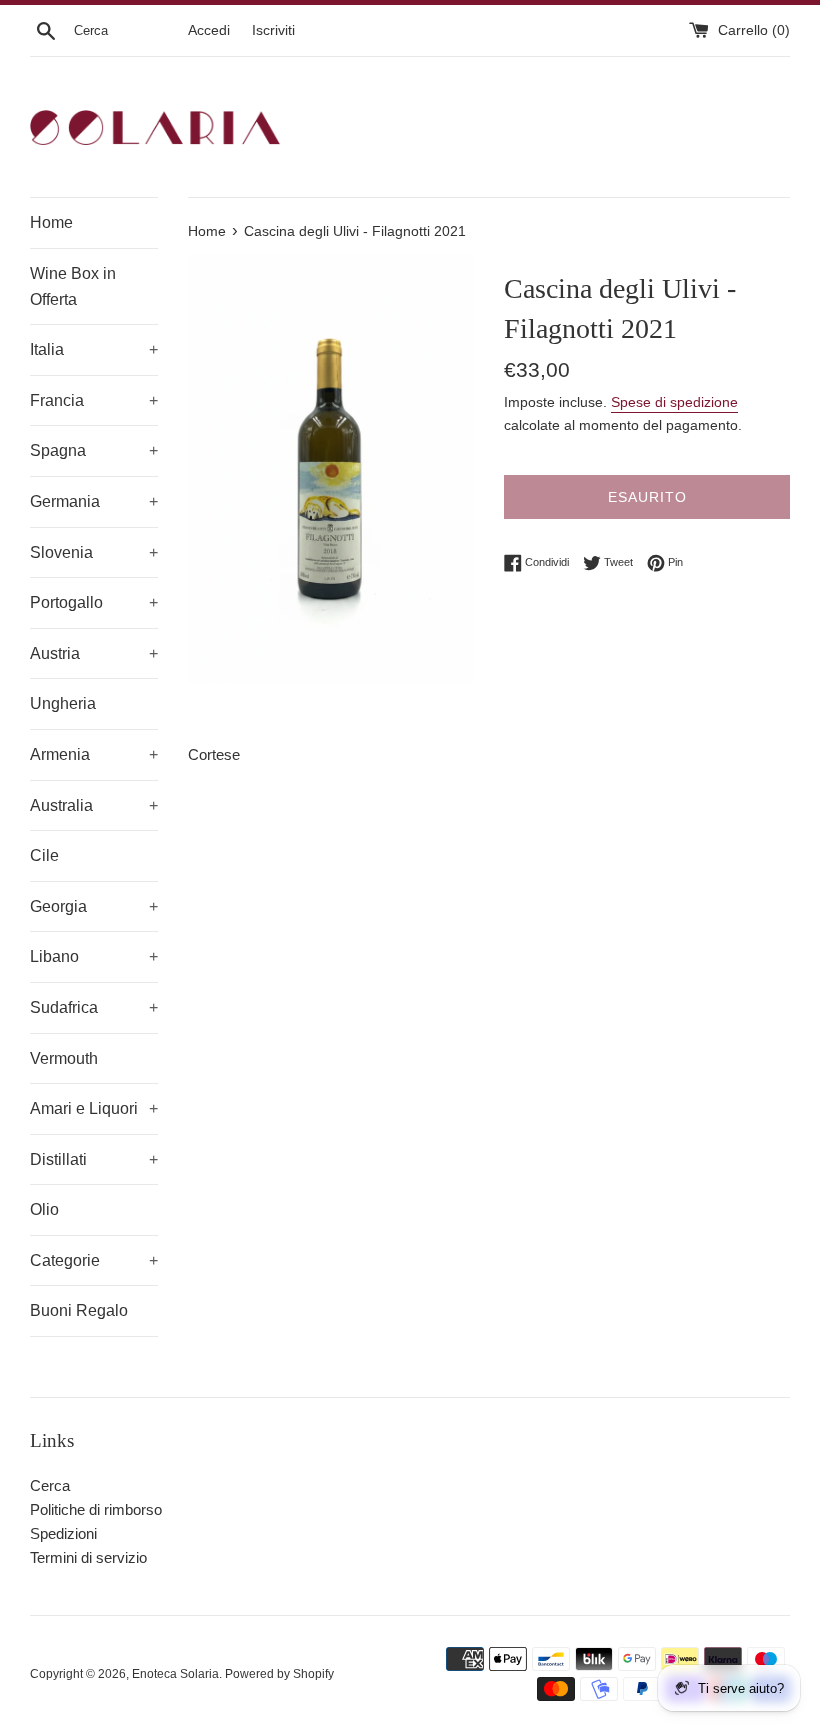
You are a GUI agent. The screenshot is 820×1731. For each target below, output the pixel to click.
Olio (44, 1209)
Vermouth (64, 1058)
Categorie (94, 1260)
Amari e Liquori (94, 1108)
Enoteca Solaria (175, 1674)
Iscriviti (273, 30)
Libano (94, 956)
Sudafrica (94, 1007)
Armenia (94, 754)
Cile (44, 855)
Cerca (50, 1485)
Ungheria (63, 703)
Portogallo (94, 602)
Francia (94, 400)
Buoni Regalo (79, 1310)
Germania (94, 501)
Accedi (209, 30)
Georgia (94, 906)
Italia (94, 349)
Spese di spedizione (674, 402)
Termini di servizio (88, 1557)
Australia (94, 805)
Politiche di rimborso (96, 1509)
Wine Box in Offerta (73, 286)
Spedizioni (63, 1533)
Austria (94, 653)
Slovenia (94, 552)
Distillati (94, 1159)
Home (51, 222)
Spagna (94, 450)
